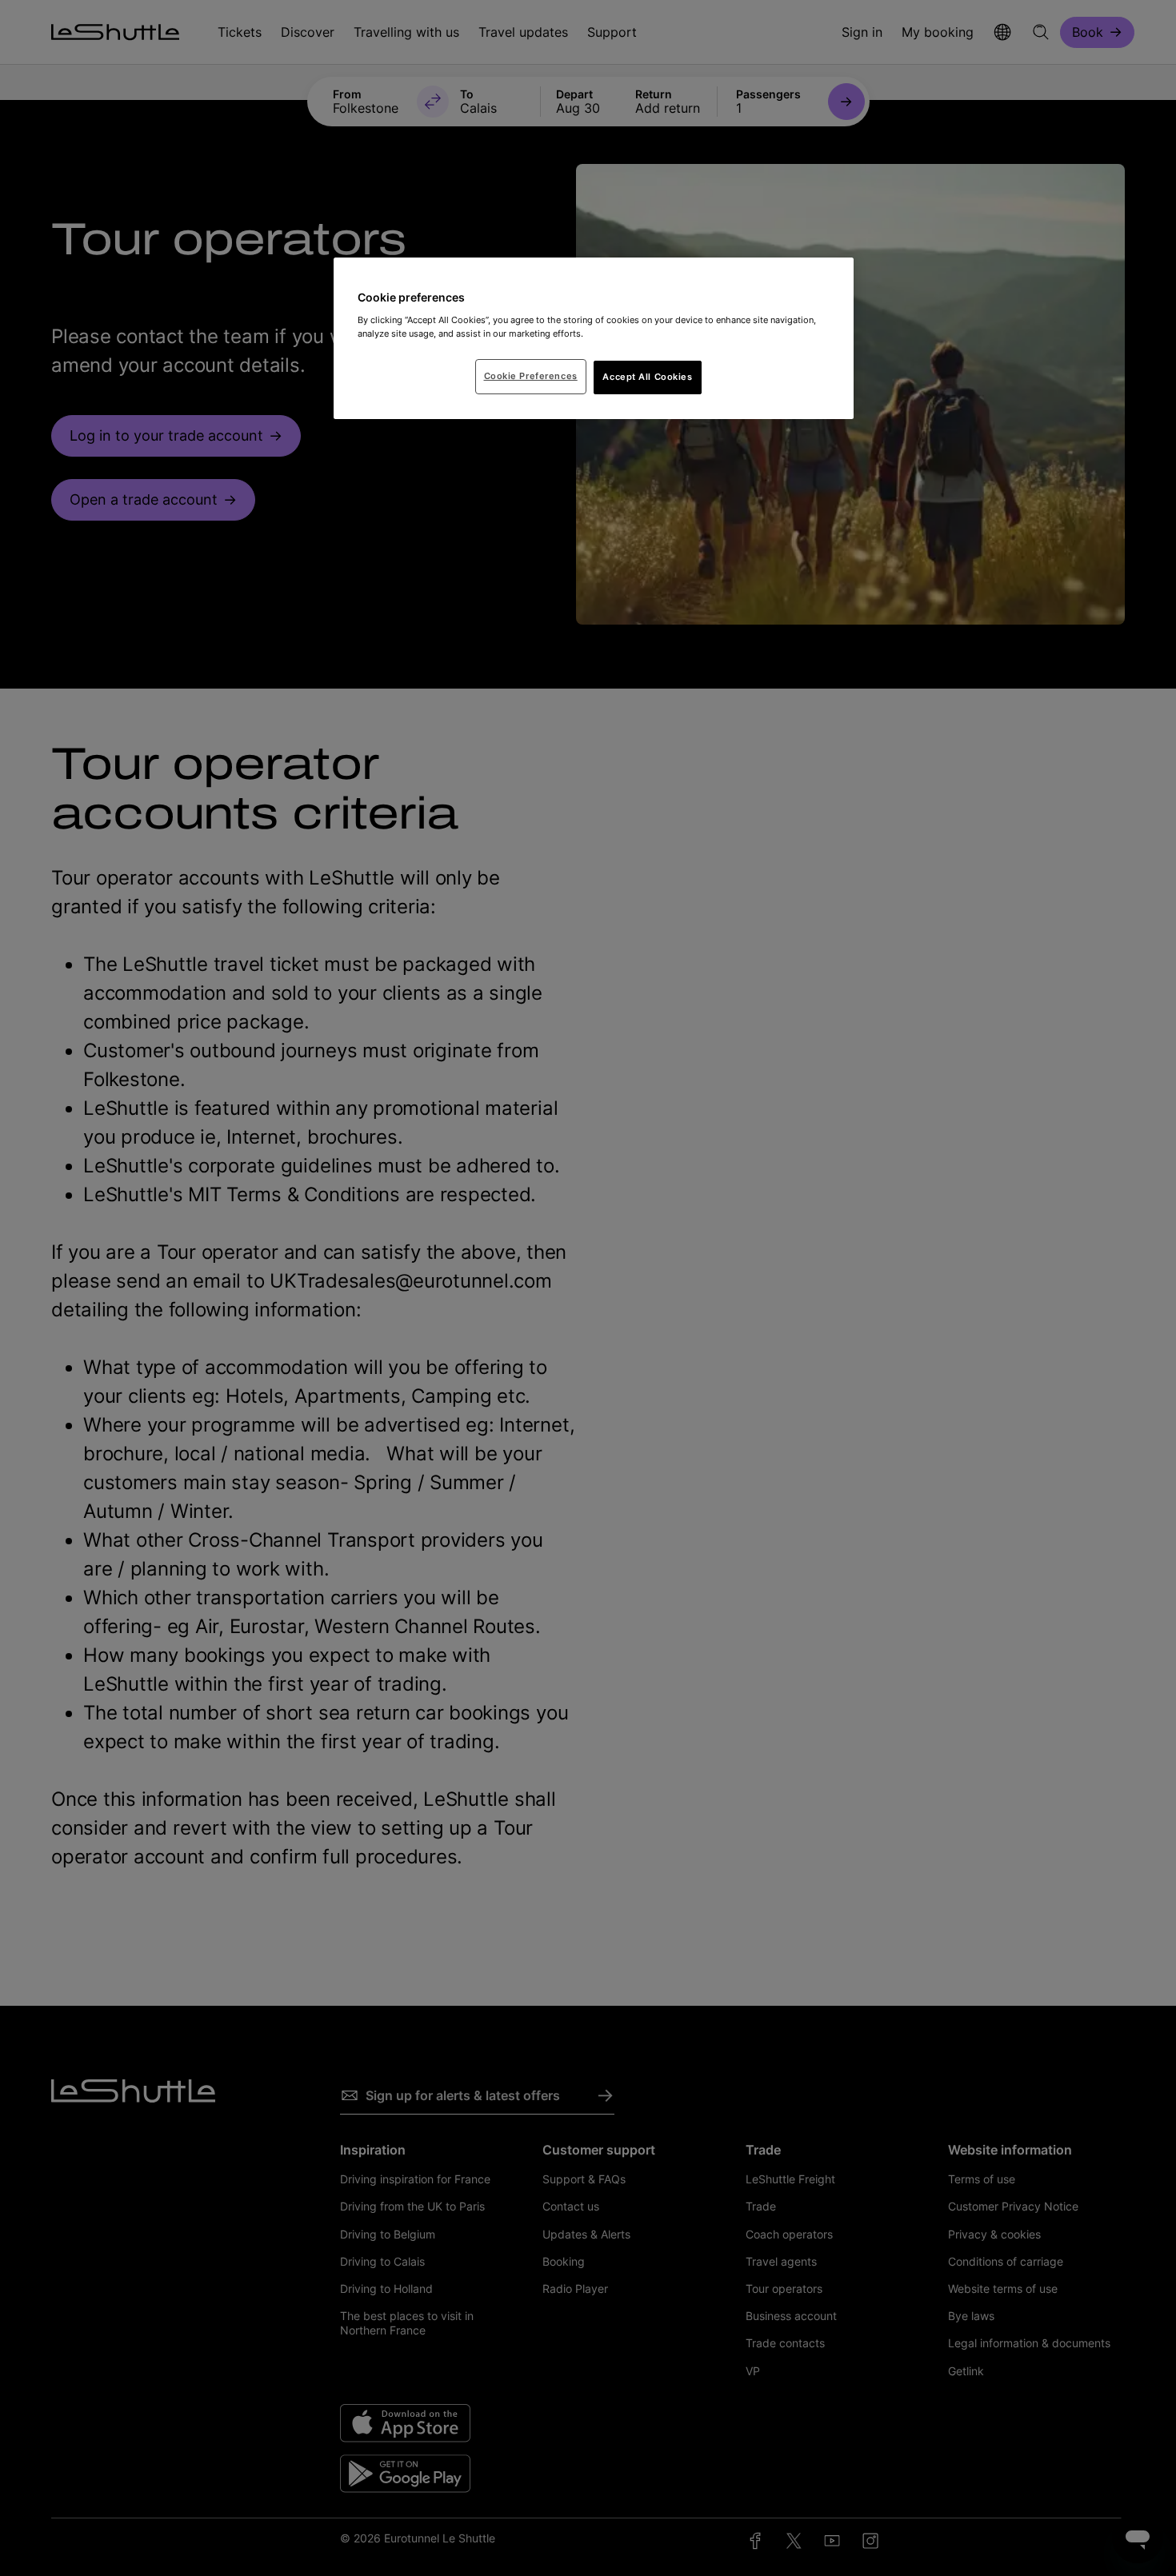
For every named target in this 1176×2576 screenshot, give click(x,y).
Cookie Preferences (531, 376)
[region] (594, 338)
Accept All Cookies (647, 377)
